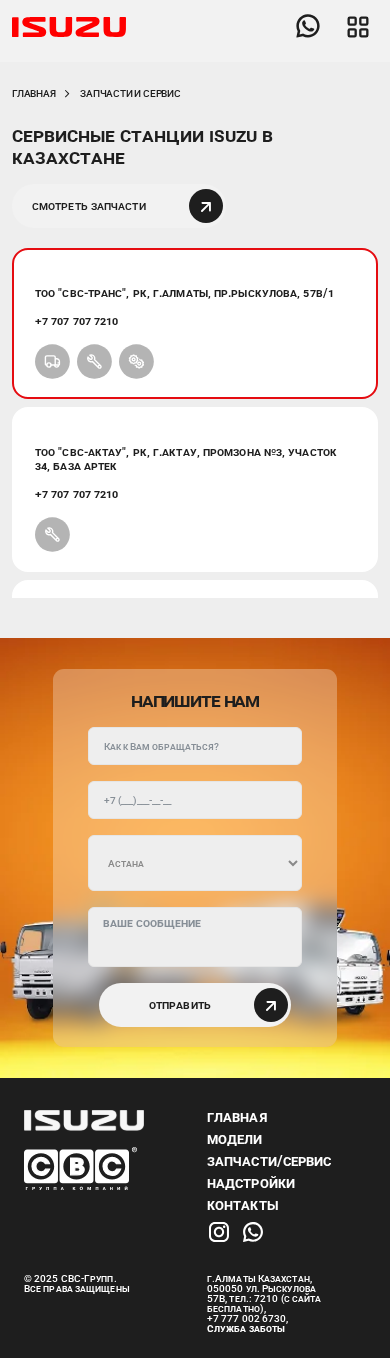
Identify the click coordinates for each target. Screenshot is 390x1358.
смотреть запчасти (90, 206)
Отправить (181, 1005)
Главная (34, 93)
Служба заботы (246, 1328)
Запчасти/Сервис (269, 1161)
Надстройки (251, 1183)
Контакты (243, 1205)
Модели (235, 1139)
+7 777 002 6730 (247, 1318)
